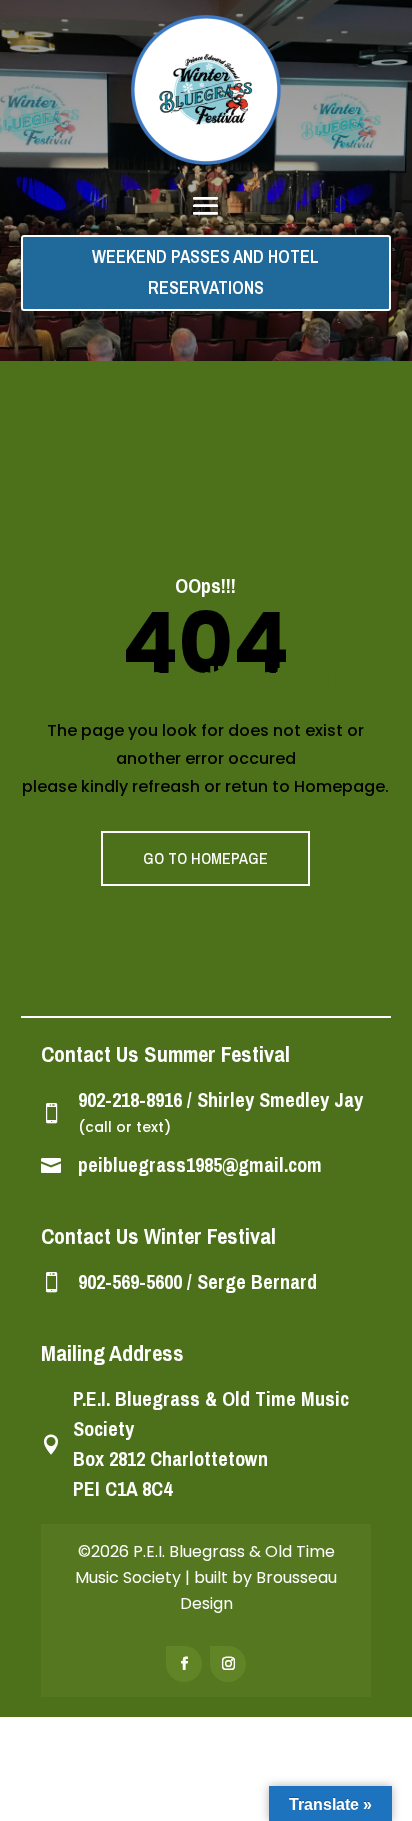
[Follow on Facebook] (184, 1664)
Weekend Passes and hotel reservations (205, 272)
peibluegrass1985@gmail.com (200, 1164)
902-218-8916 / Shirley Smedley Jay (220, 1099)
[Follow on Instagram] (228, 1664)
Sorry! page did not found (206, 677)
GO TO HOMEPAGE (205, 858)
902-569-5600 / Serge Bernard (197, 1281)
